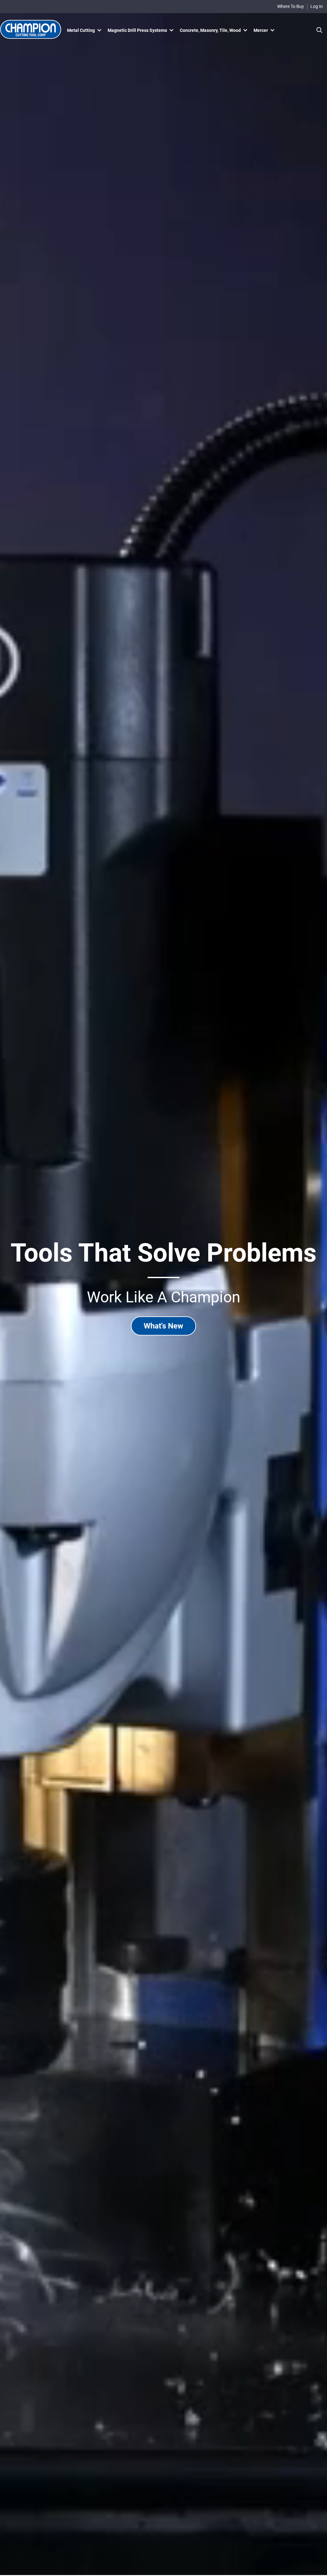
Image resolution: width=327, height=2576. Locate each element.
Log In (317, 6)
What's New (163, 1326)
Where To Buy (291, 6)
